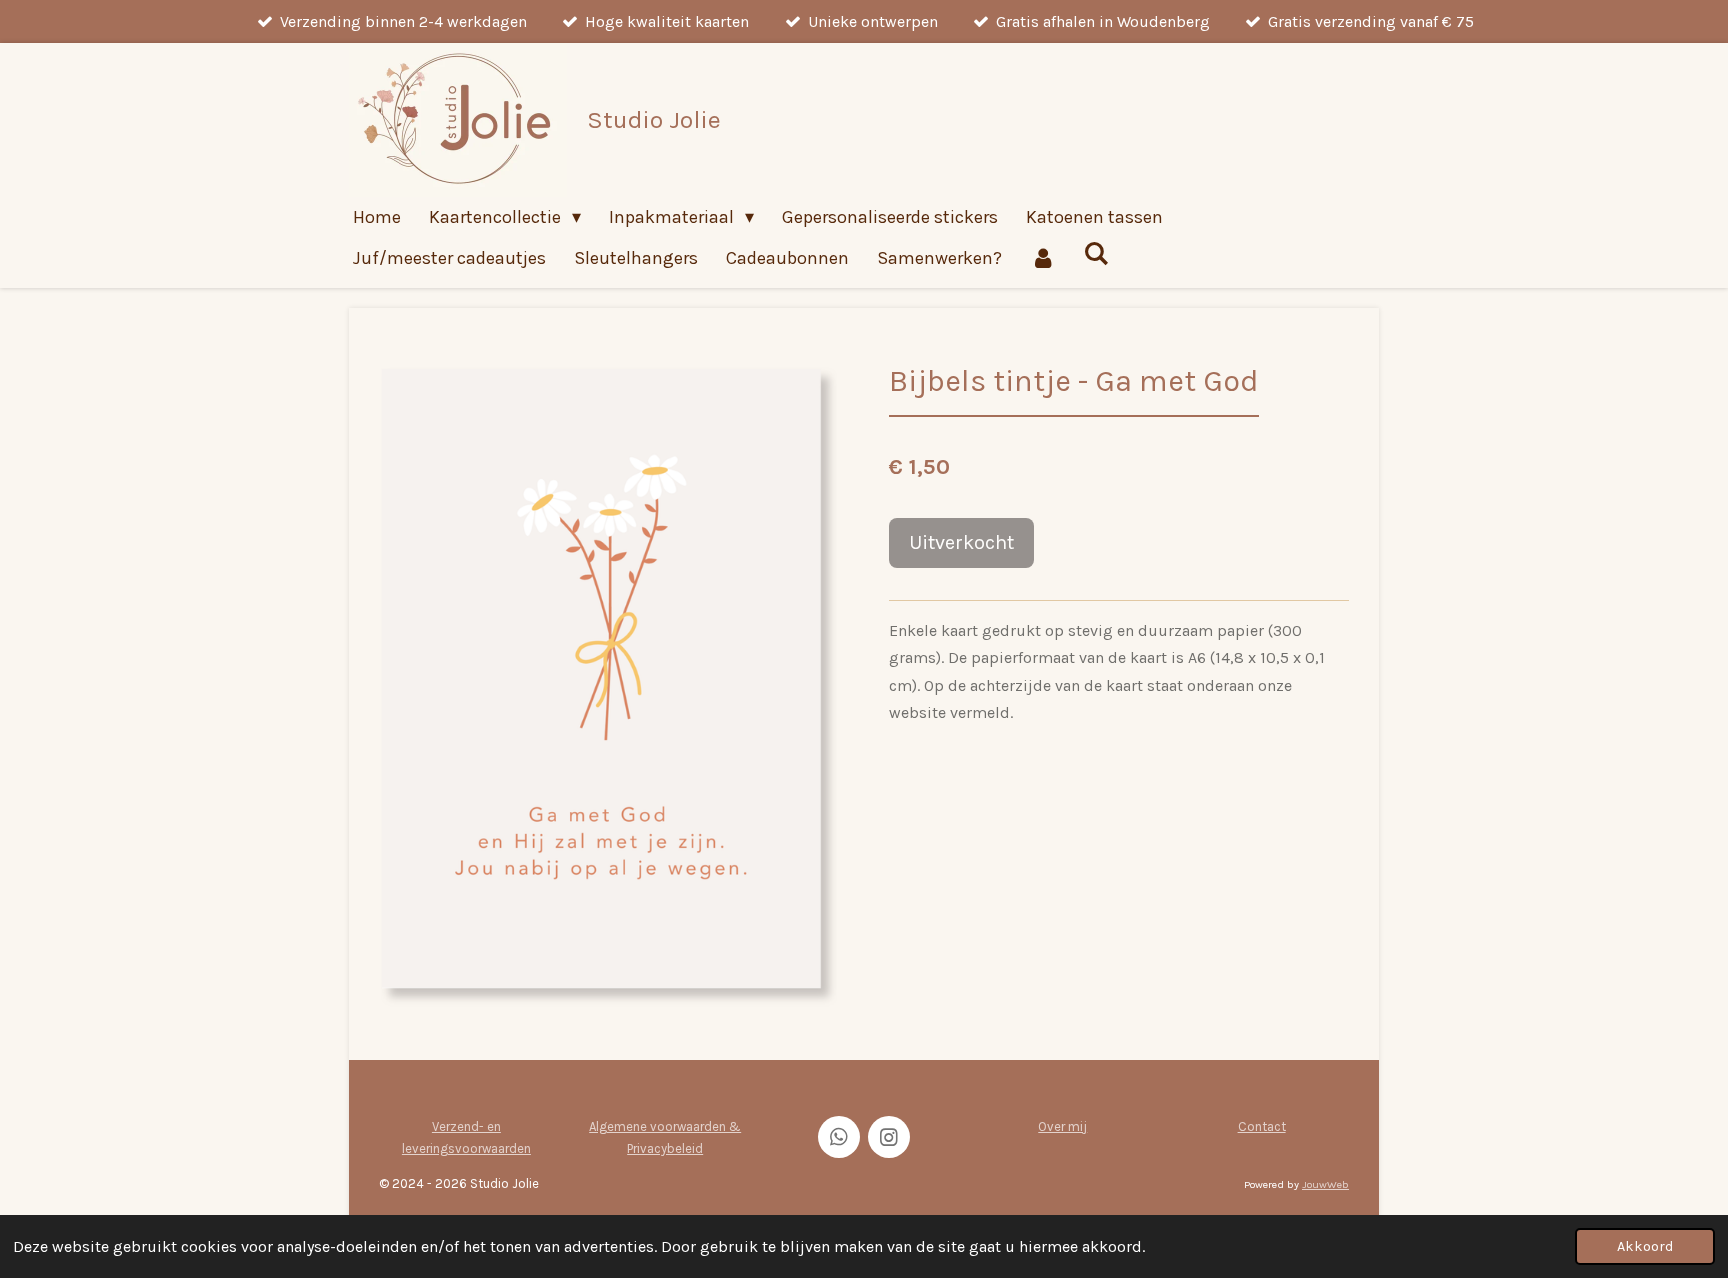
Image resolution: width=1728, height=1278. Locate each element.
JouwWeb (1325, 1184)
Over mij (1062, 1126)
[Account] (1042, 258)
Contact (1262, 1126)
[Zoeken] (1095, 254)
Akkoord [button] (1645, 1246)
